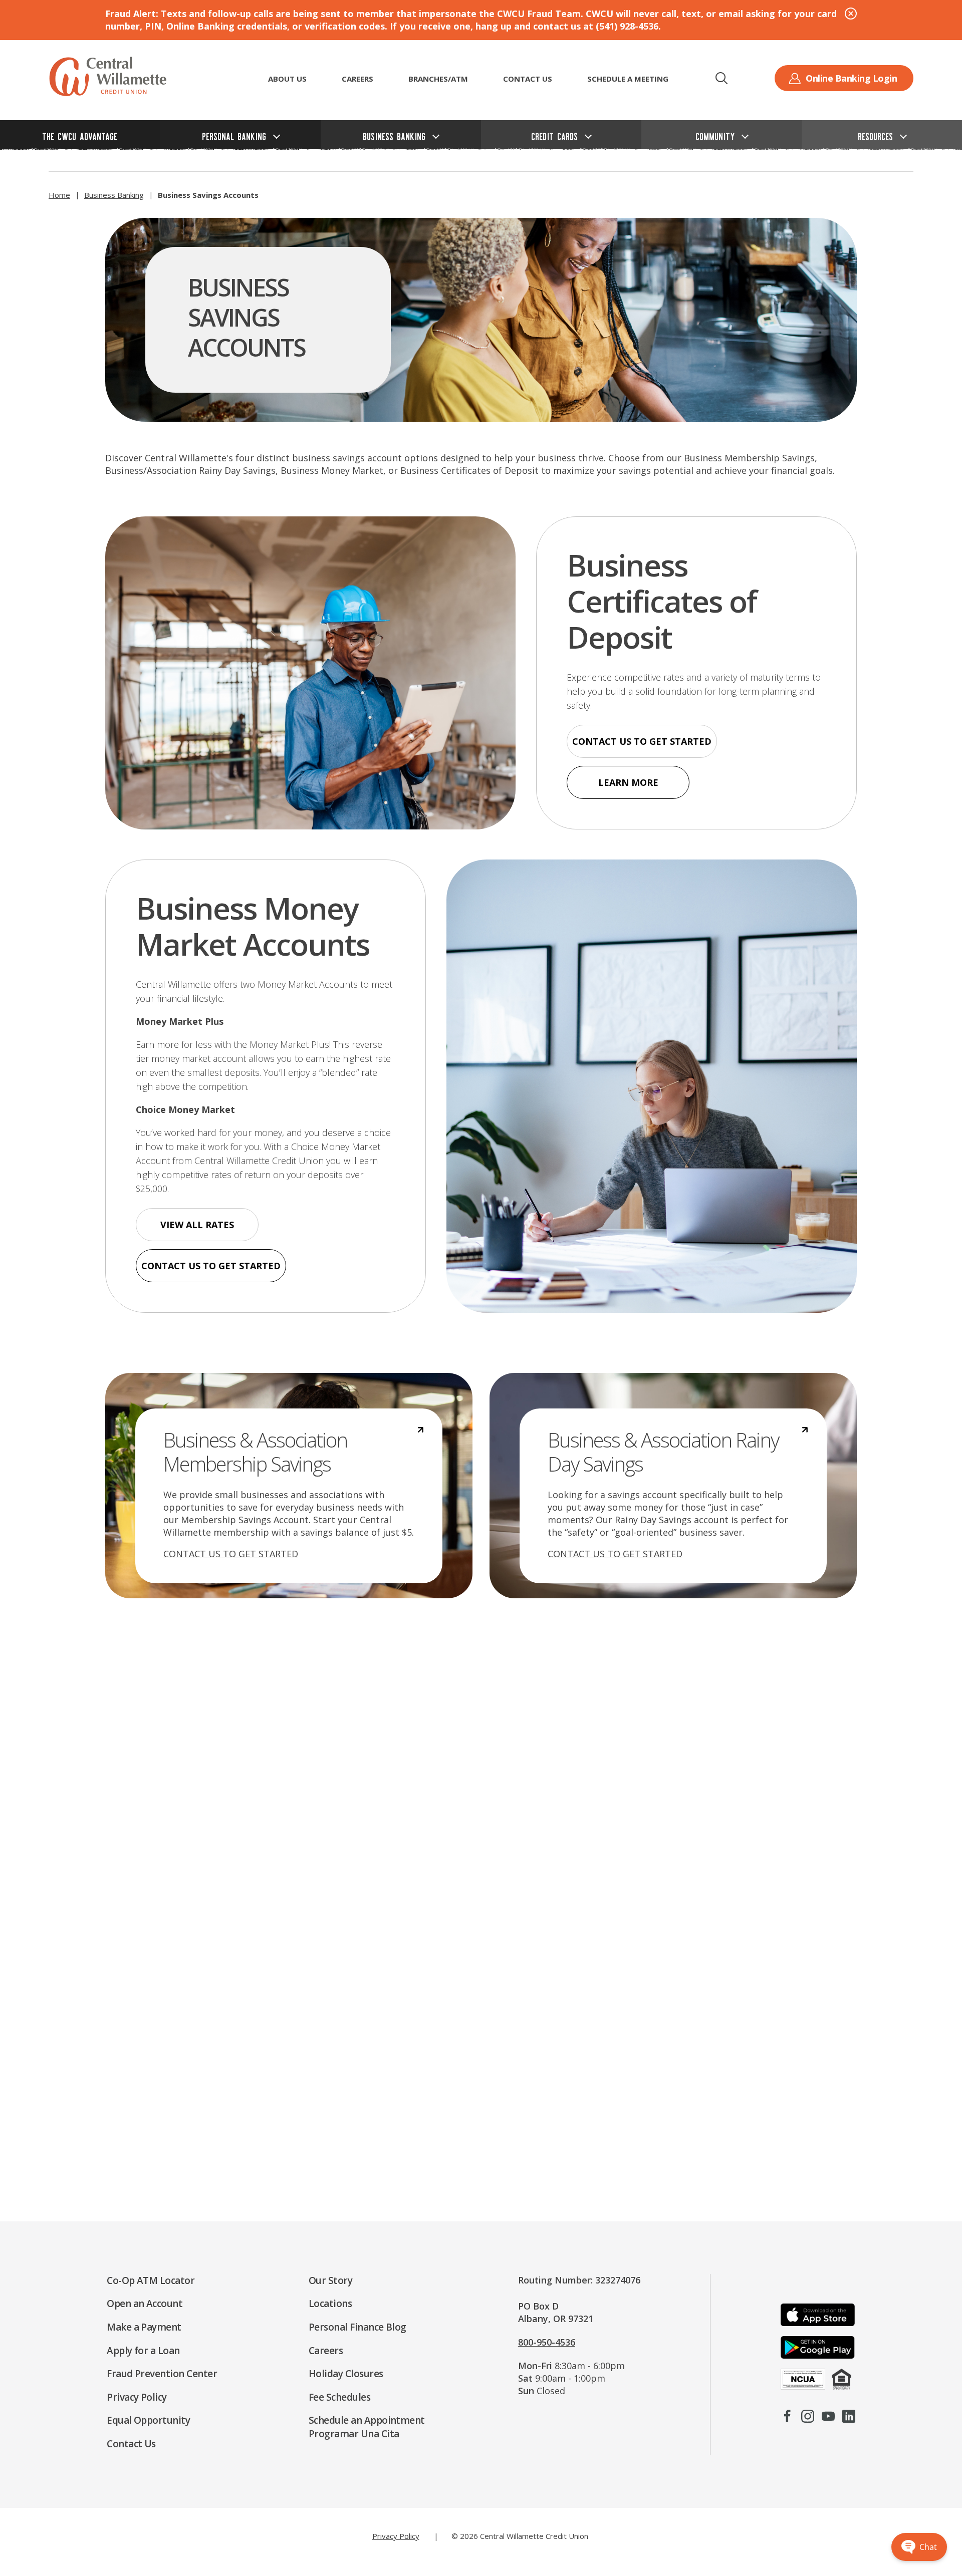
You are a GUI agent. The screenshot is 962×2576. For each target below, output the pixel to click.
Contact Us (528, 79)
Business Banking (114, 195)
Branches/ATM (438, 79)
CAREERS (357, 79)
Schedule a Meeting (628, 79)
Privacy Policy (396, 2536)
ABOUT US (287, 79)
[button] (722, 78)
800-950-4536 (547, 2342)
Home (59, 195)
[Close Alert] (851, 14)
